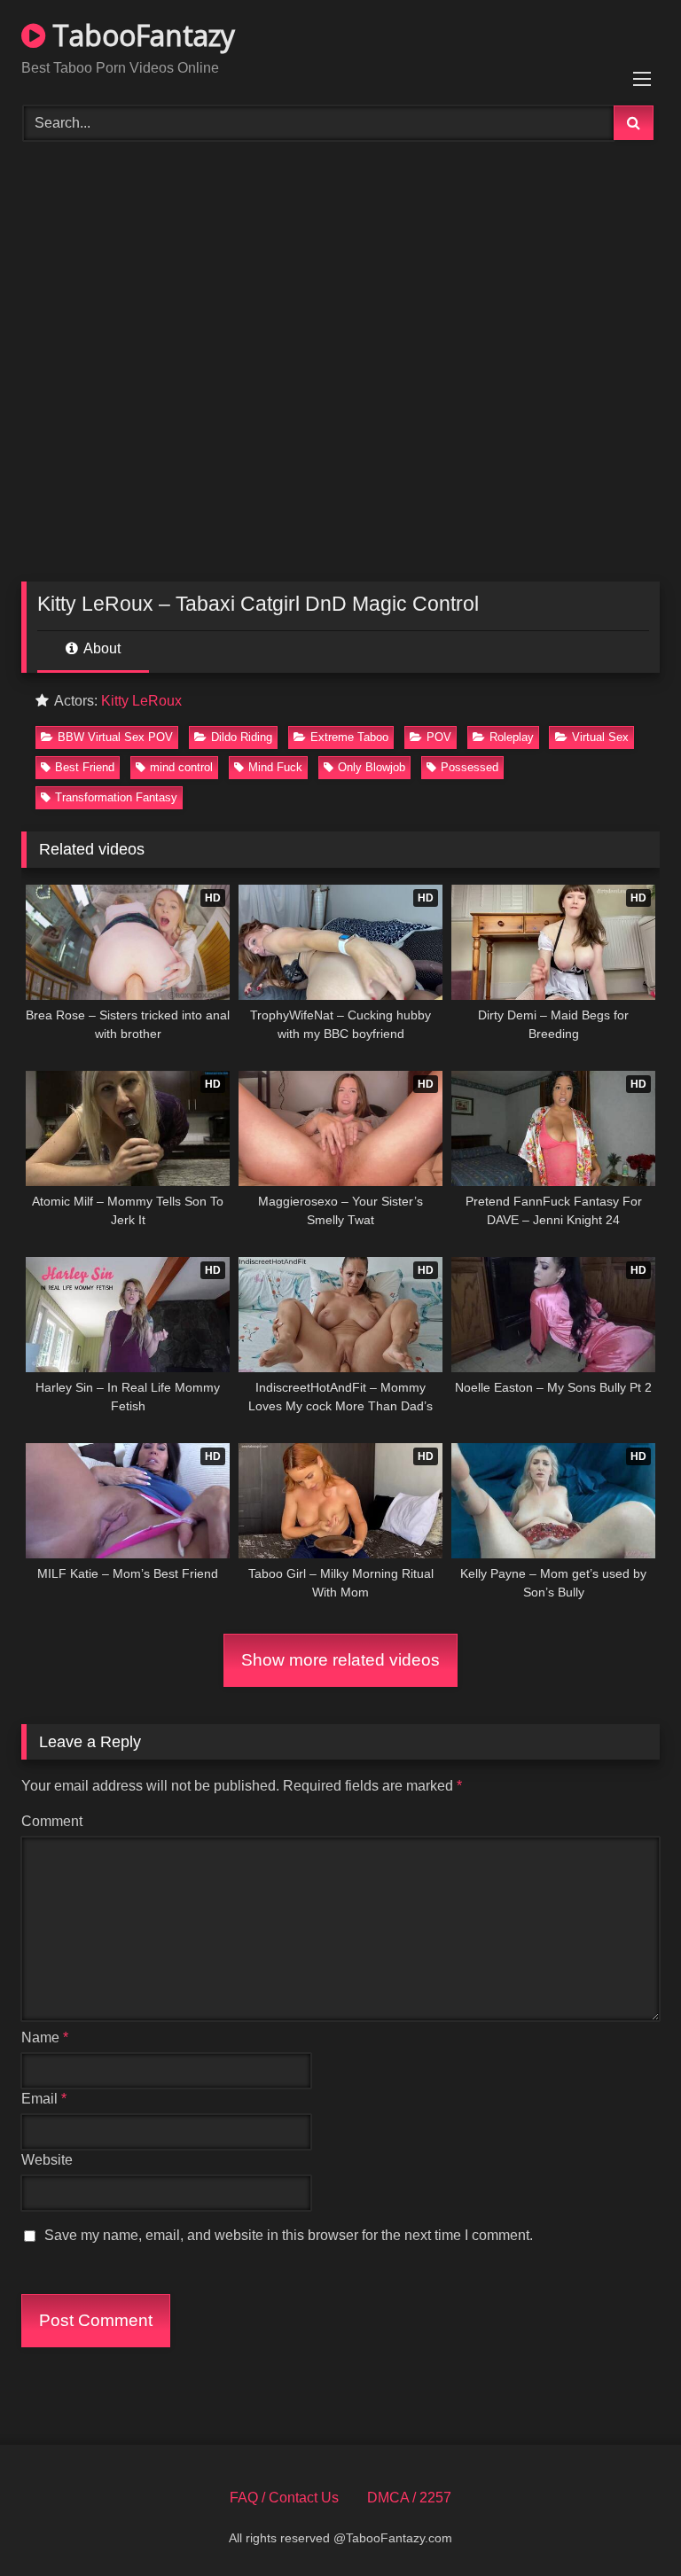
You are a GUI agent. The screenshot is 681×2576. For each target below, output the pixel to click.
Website (47, 2160)
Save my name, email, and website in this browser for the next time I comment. (289, 2235)
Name (45, 2037)
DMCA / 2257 (409, 2498)
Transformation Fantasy (116, 797)
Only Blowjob (372, 767)
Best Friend (85, 767)
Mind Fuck (275, 767)
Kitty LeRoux (141, 701)
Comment (52, 1821)
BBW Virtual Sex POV (115, 737)
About (101, 648)
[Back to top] (626, 2523)
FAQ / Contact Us (284, 2498)
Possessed (470, 767)
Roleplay (512, 737)
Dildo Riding (242, 737)
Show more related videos (340, 1660)
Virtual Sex (600, 737)
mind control (181, 767)
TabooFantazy (140, 35)
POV (439, 737)
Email (44, 2099)
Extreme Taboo (349, 737)
